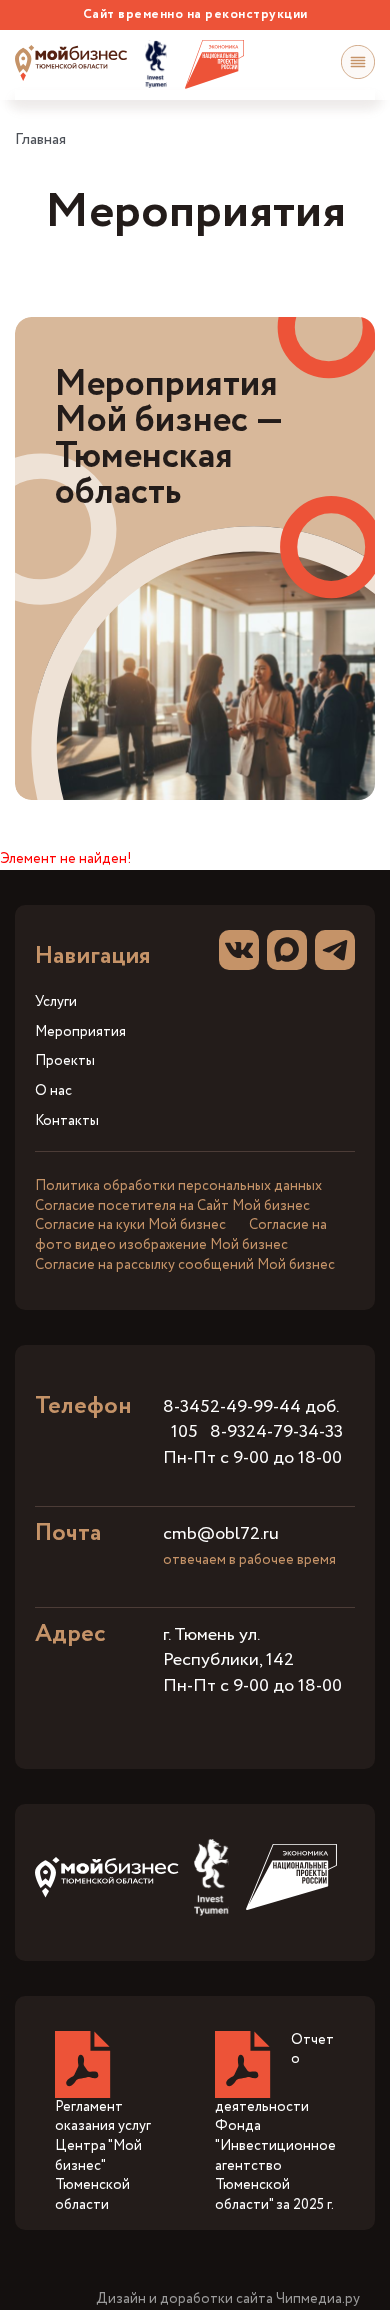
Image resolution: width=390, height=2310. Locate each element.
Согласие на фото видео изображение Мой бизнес (181, 1235)
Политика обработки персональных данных (178, 1186)
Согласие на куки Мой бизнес (130, 1225)
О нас (53, 1091)
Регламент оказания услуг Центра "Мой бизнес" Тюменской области (103, 2156)
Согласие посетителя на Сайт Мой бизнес (172, 1206)
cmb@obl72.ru (221, 1534)
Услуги (56, 1002)
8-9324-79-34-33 (276, 1432)
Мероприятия (80, 1032)
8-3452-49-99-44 (232, 1407)
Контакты (67, 1121)
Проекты (65, 1061)
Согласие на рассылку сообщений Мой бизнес (185, 1265)
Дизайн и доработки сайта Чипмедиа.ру (228, 2299)
